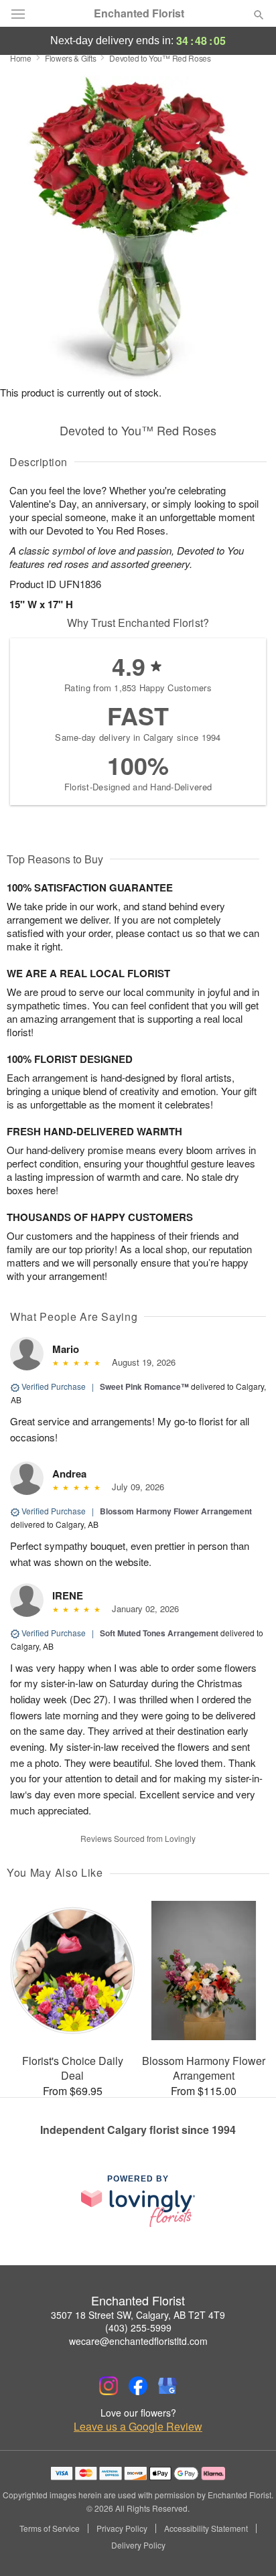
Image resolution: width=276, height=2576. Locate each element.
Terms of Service (50, 2528)
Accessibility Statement (206, 2528)
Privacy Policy (122, 2528)
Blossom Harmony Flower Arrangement (176, 1511)
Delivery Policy (138, 2545)
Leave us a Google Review (138, 2427)
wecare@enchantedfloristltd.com (138, 2341)
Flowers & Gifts (71, 58)
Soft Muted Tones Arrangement (159, 1633)
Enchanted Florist (139, 13)
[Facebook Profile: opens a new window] (138, 2386)
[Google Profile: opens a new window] (167, 2386)
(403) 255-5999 (138, 2328)
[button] (248, 2546)
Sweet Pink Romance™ (144, 1386)
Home (21, 58)
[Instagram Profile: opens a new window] (109, 2386)
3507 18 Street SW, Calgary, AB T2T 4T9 (138, 2315)
